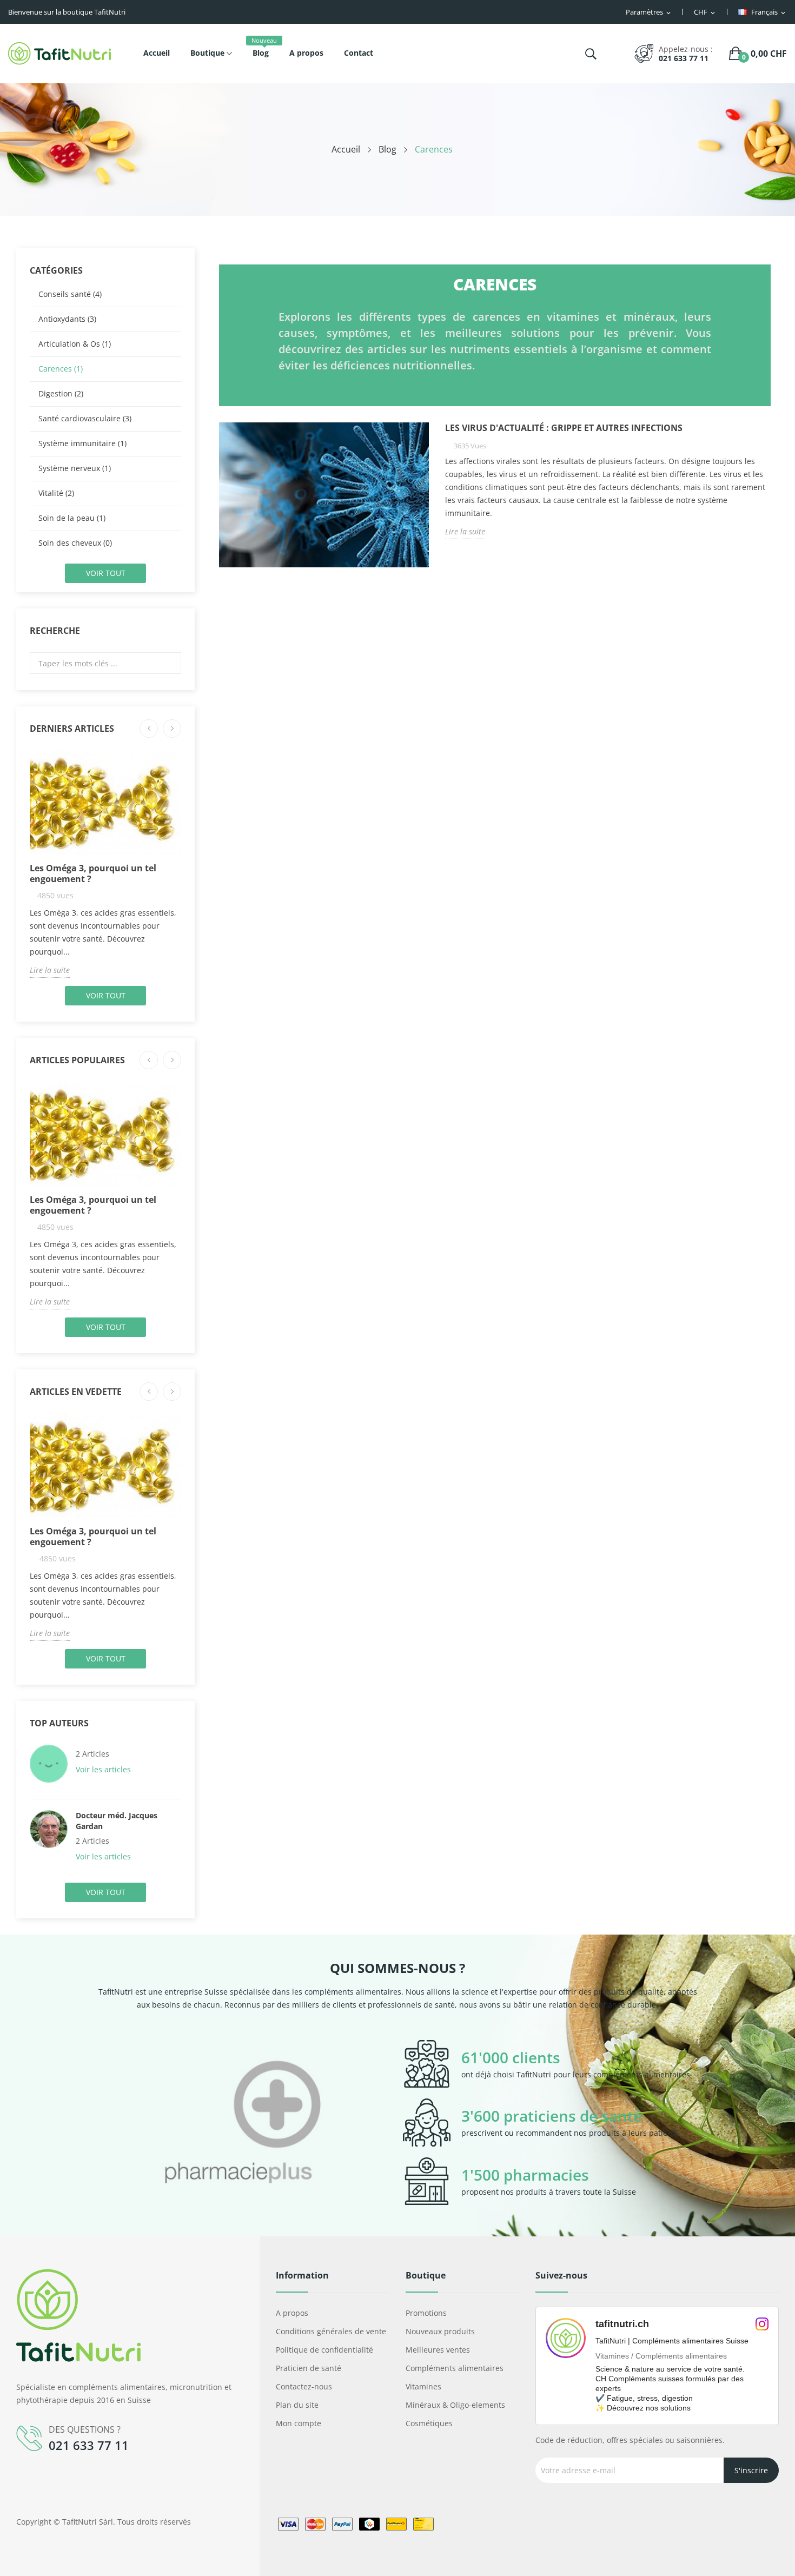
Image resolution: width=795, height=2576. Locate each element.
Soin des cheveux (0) (75, 543)
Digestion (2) (61, 393)
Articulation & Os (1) (75, 344)
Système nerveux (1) (75, 468)
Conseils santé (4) (70, 294)
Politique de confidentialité (324, 2350)
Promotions (426, 2313)
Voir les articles (104, 1769)
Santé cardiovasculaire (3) (85, 418)
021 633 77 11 (684, 58)
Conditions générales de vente (331, 2331)
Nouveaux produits (440, 2331)
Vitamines (423, 2386)
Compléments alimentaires (455, 2368)
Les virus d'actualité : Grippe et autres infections (564, 428)
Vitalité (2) (56, 493)
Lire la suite (50, 970)
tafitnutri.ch (622, 2324)
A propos (292, 2313)
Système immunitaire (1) (82, 443)
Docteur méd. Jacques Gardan (117, 1821)
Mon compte (299, 2423)
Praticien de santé (309, 2368)
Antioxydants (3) (67, 319)
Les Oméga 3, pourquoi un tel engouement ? (93, 873)
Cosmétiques (429, 2423)
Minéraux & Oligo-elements (455, 2405)
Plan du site (297, 2405)
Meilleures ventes (438, 2350)
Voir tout (106, 573)
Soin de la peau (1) (72, 518)
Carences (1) (61, 369)
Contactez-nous (304, 2386)
